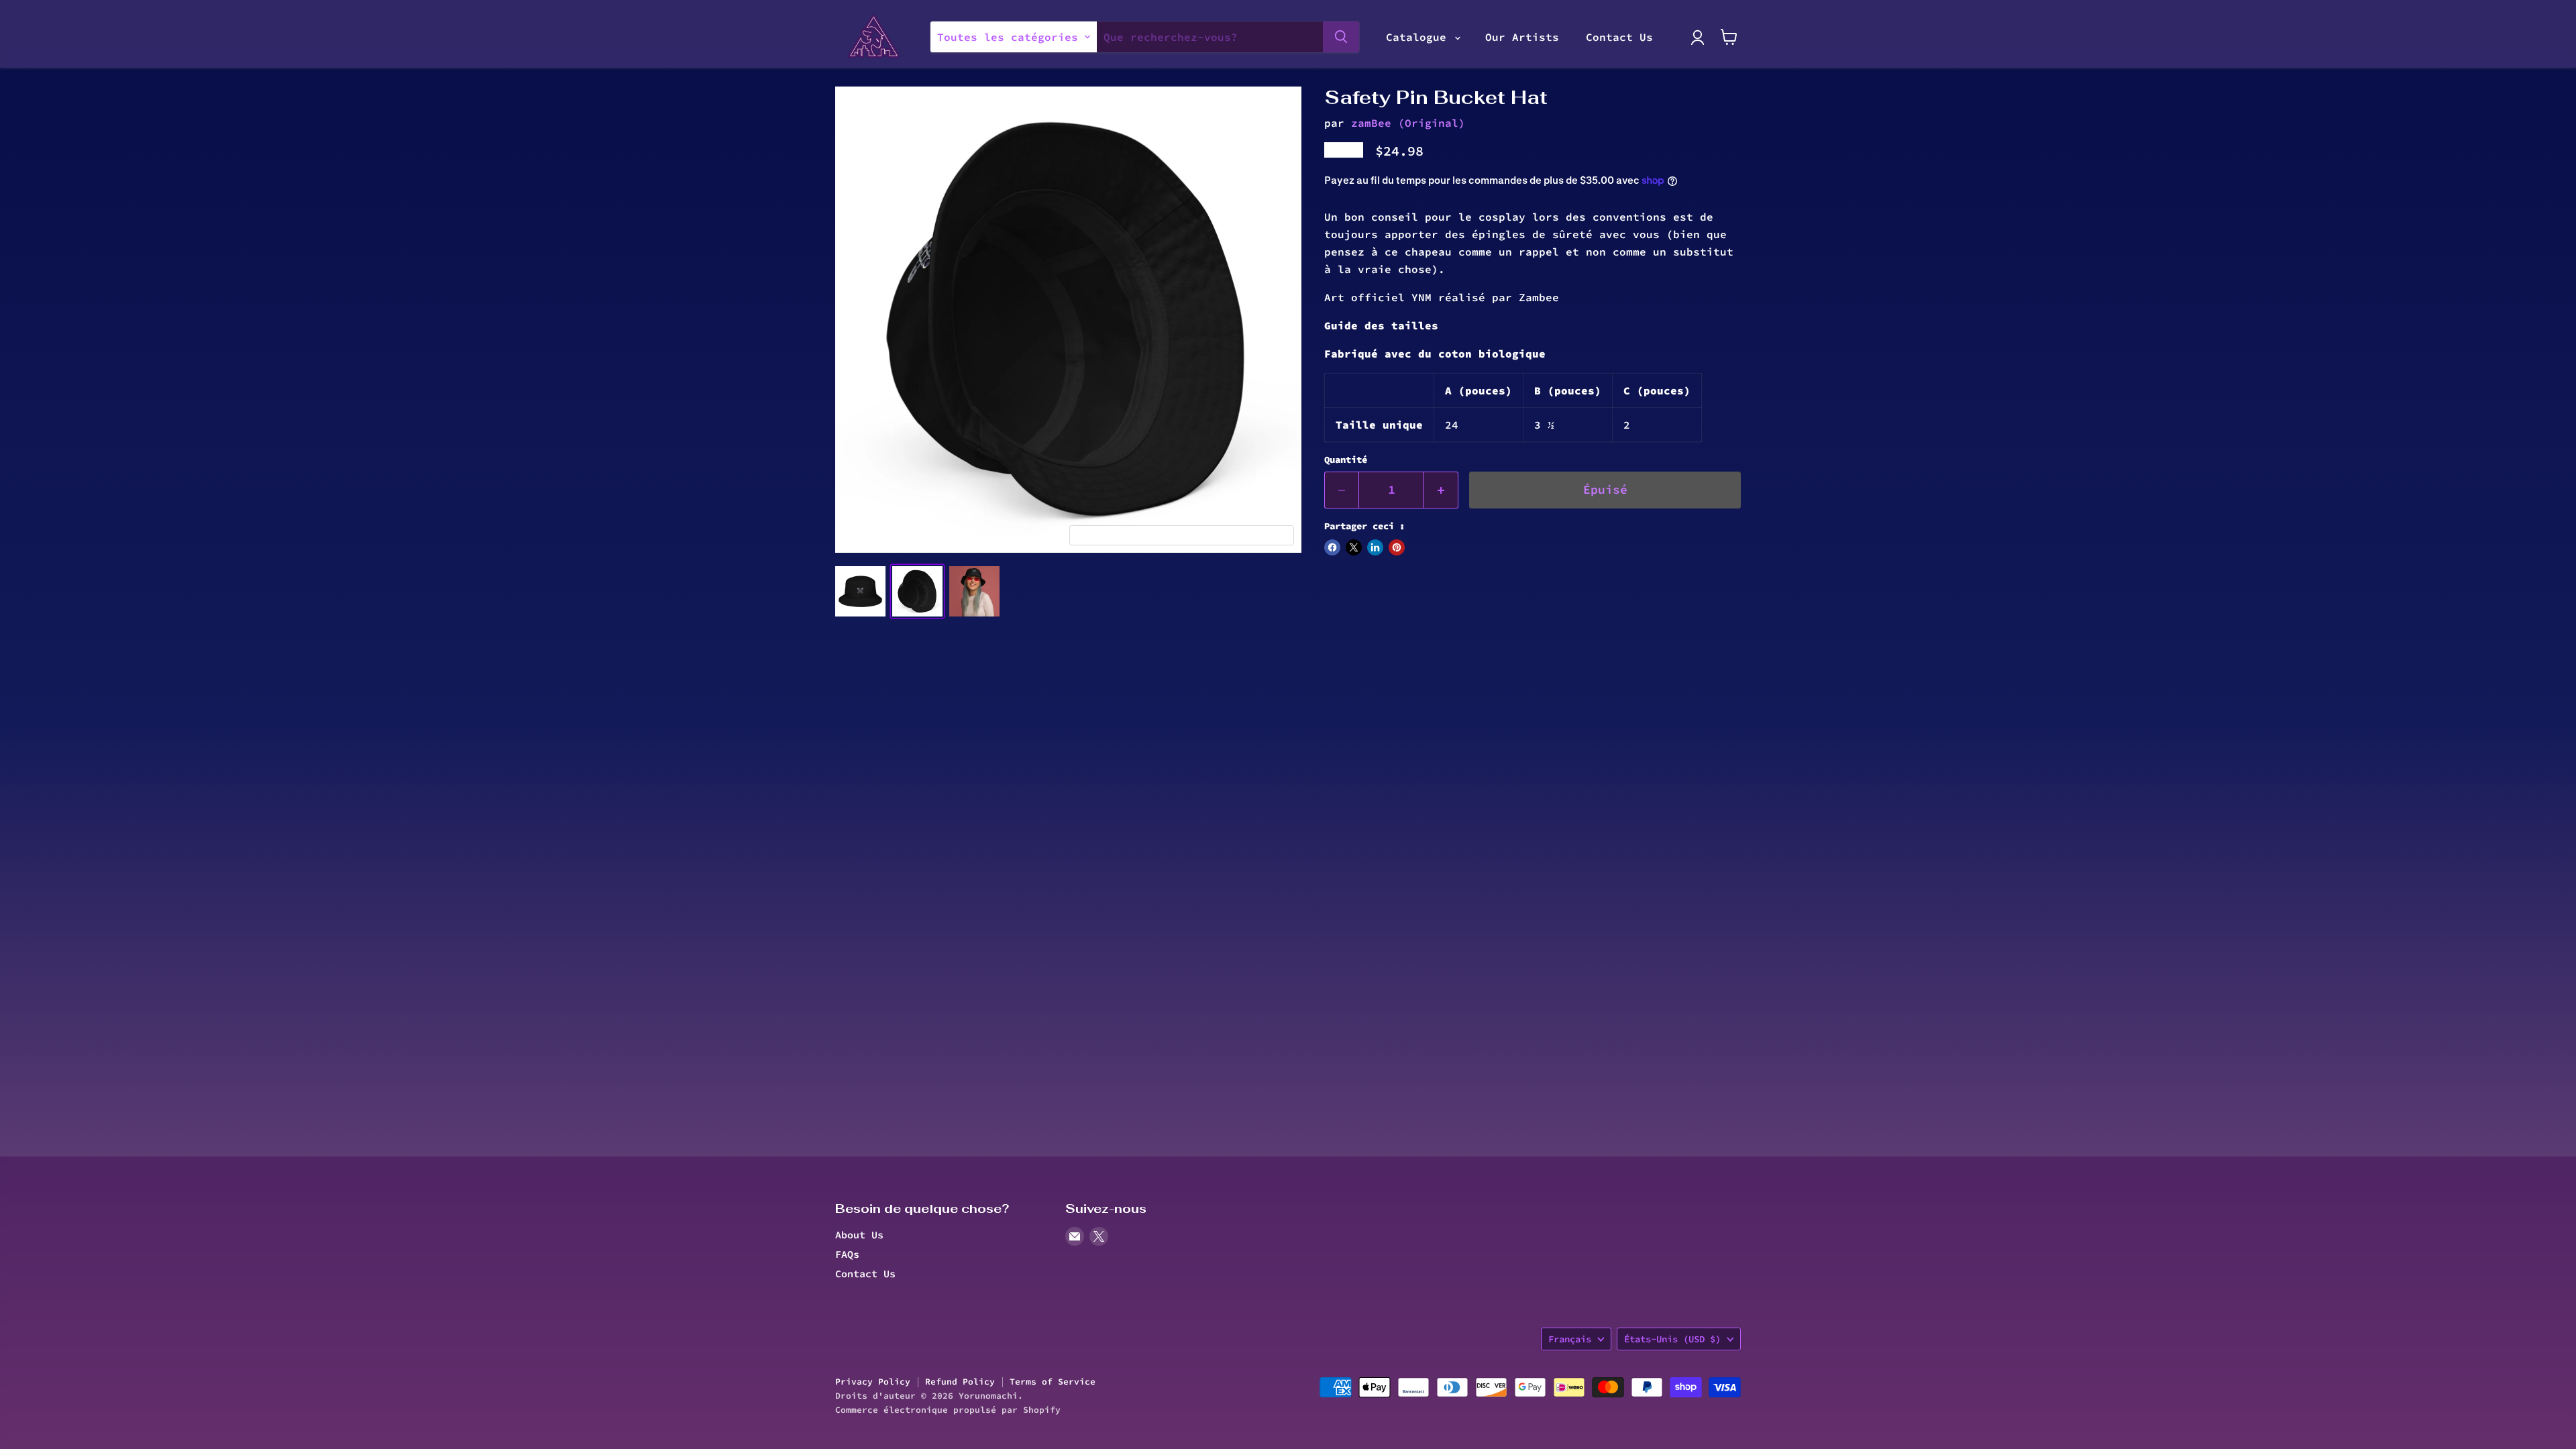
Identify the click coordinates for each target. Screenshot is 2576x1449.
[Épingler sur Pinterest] (1397, 547)
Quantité (1346, 460)
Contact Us (1619, 37)
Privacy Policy (873, 1382)
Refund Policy (960, 1382)
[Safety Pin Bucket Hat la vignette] (860, 591)
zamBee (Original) (1408, 123)
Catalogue (1419, 37)
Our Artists (1522, 37)
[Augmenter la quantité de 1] (1441, 490)
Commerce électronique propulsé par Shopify (948, 1410)
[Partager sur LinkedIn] (1375, 547)
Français (1570, 1339)
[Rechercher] (1341, 37)
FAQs (847, 1254)
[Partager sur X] (1354, 547)
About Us (859, 1235)
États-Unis (1672, 1339)
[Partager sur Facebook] (1332, 547)
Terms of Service (1053, 1382)
